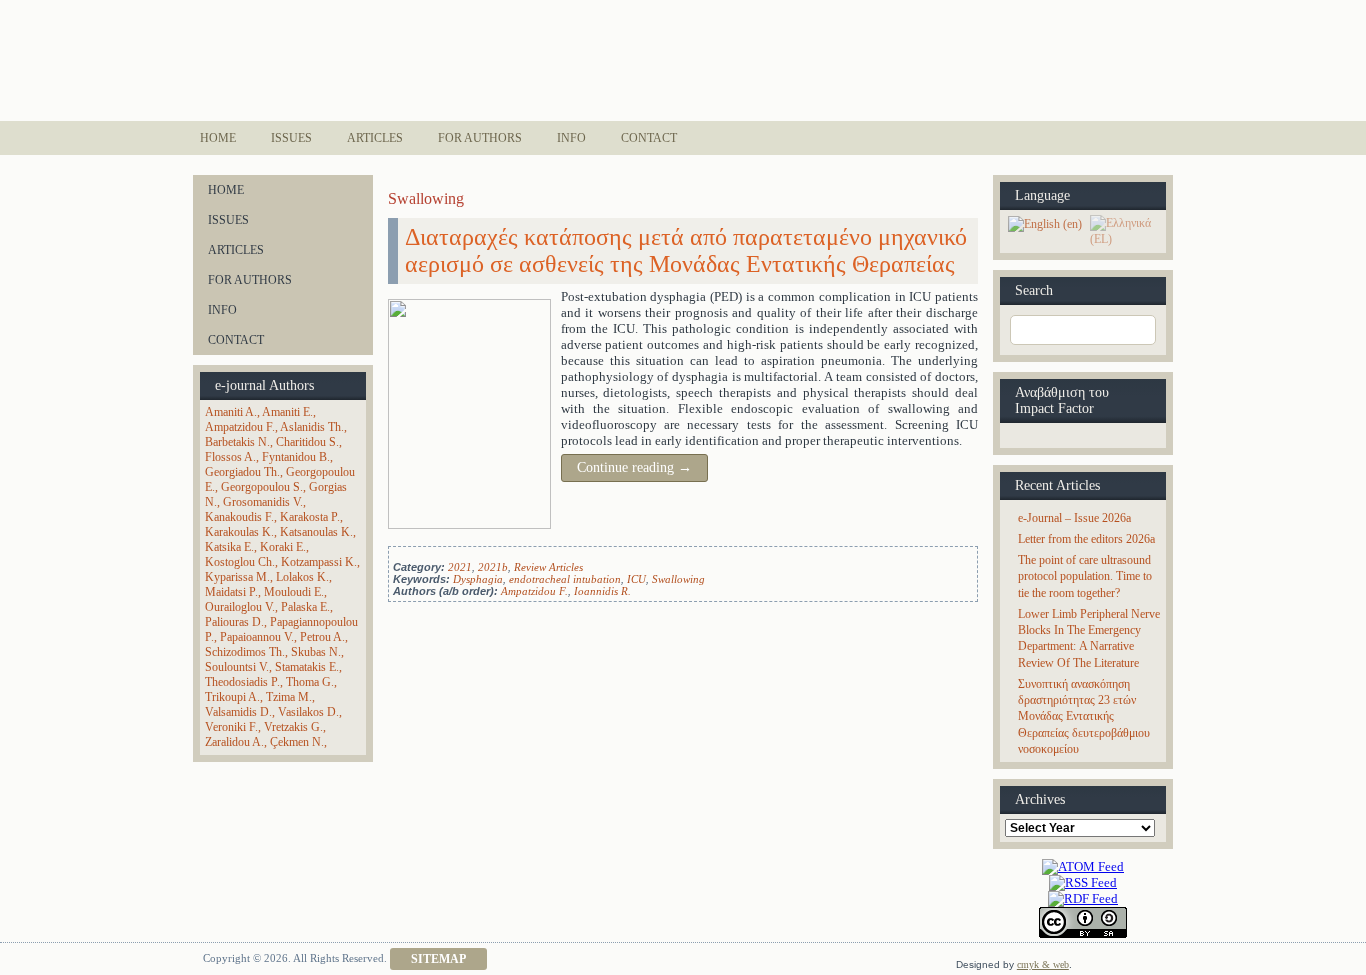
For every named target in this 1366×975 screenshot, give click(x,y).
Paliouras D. (234, 622)
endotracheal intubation (565, 579)
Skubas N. (316, 652)
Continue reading (634, 467)
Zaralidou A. (234, 742)
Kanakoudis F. (239, 517)
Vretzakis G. (293, 727)
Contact (649, 138)
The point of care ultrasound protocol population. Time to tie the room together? (1085, 576)
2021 (460, 567)
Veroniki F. (231, 727)
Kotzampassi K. (319, 562)
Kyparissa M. (237, 577)
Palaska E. (305, 607)
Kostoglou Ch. (240, 562)
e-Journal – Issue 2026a (1074, 518)
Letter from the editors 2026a (1086, 539)
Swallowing (678, 579)
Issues (291, 138)
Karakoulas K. (239, 532)
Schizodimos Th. (245, 652)
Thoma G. (310, 682)
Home (218, 138)
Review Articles (548, 567)
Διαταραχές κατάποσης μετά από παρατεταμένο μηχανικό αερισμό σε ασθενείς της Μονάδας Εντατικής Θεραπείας (686, 250)
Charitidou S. (307, 442)
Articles (375, 138)
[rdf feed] (1083, 898)
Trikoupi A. (232, 697)
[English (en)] (1045, 223)
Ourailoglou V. (240, 607)
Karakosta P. (310, 517)
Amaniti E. (287, 412)
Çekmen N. (297, 742)
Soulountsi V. (237, 667)
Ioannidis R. (602, 591)
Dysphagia (478, 579)
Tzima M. (289, 697)
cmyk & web (1043, 964)
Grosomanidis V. (263, 502)
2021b (493, 567)
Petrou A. (322, 637)
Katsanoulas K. (316, 532)
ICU (636, 579)
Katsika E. (229, 547)
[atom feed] (1083, 866)
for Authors (480, 138)
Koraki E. (283, 547)
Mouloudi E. (294, 592)
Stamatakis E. (307, 667)
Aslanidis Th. (312, 427)
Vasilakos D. (308, 712)
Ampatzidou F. (240, 427)
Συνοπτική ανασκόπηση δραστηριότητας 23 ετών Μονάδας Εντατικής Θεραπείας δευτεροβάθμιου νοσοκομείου (1084, 716)
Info (571, 138)
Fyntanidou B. (296, 457)
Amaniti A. (231, 412)
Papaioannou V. (257, 637)
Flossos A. (230, 457)
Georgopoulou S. (262, 487)
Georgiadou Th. (242, 472)
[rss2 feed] (1083, 882)
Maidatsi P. (231, 592)
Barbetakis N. (237, 442)
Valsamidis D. (238, 712)
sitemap (438, 959)
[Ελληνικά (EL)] (1125, 230)
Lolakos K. (302, 577)
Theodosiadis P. (242, 682)
